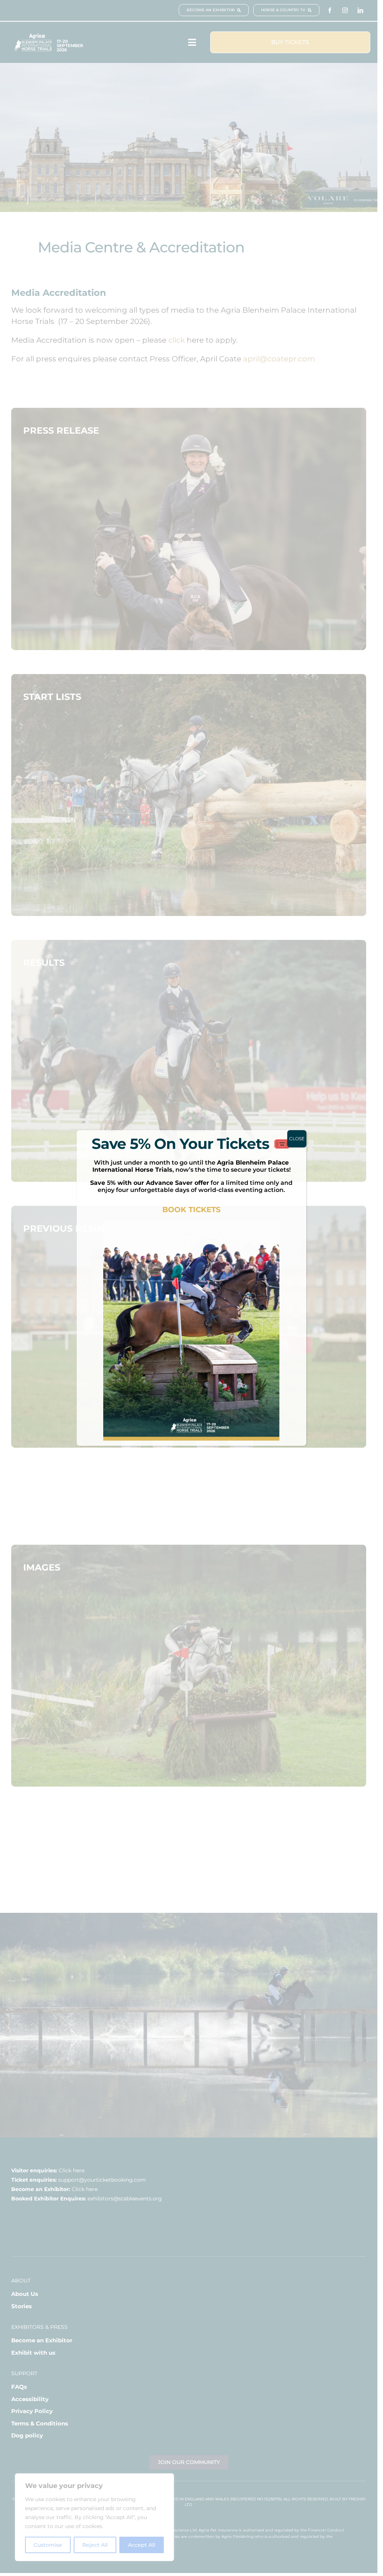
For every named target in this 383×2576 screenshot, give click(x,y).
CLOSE (297, 1139)
